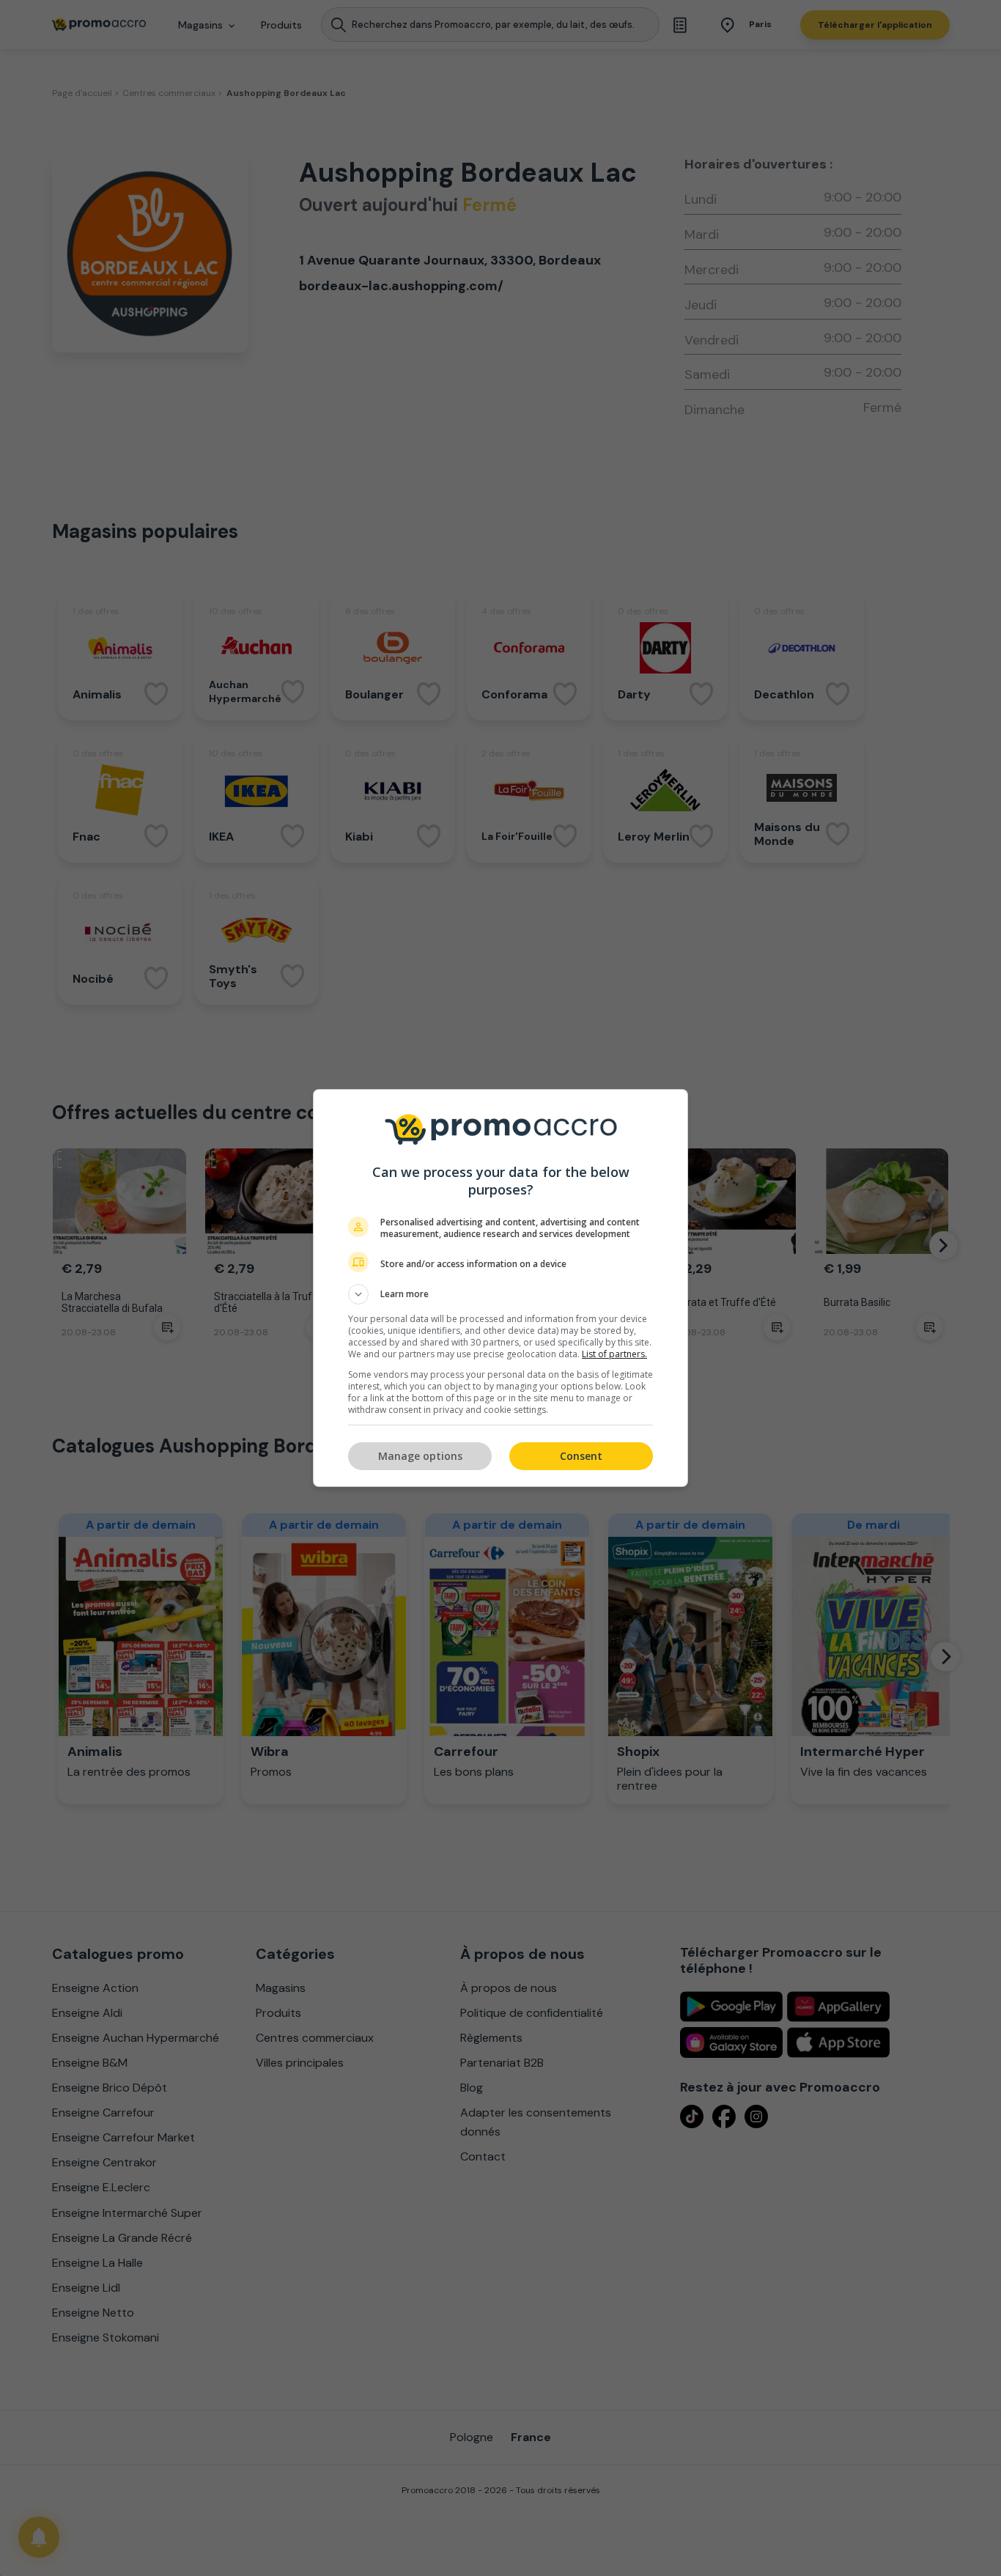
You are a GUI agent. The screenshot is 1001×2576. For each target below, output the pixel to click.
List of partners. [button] (614, 1354)
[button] (500, 1294)
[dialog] (500, 1288)
